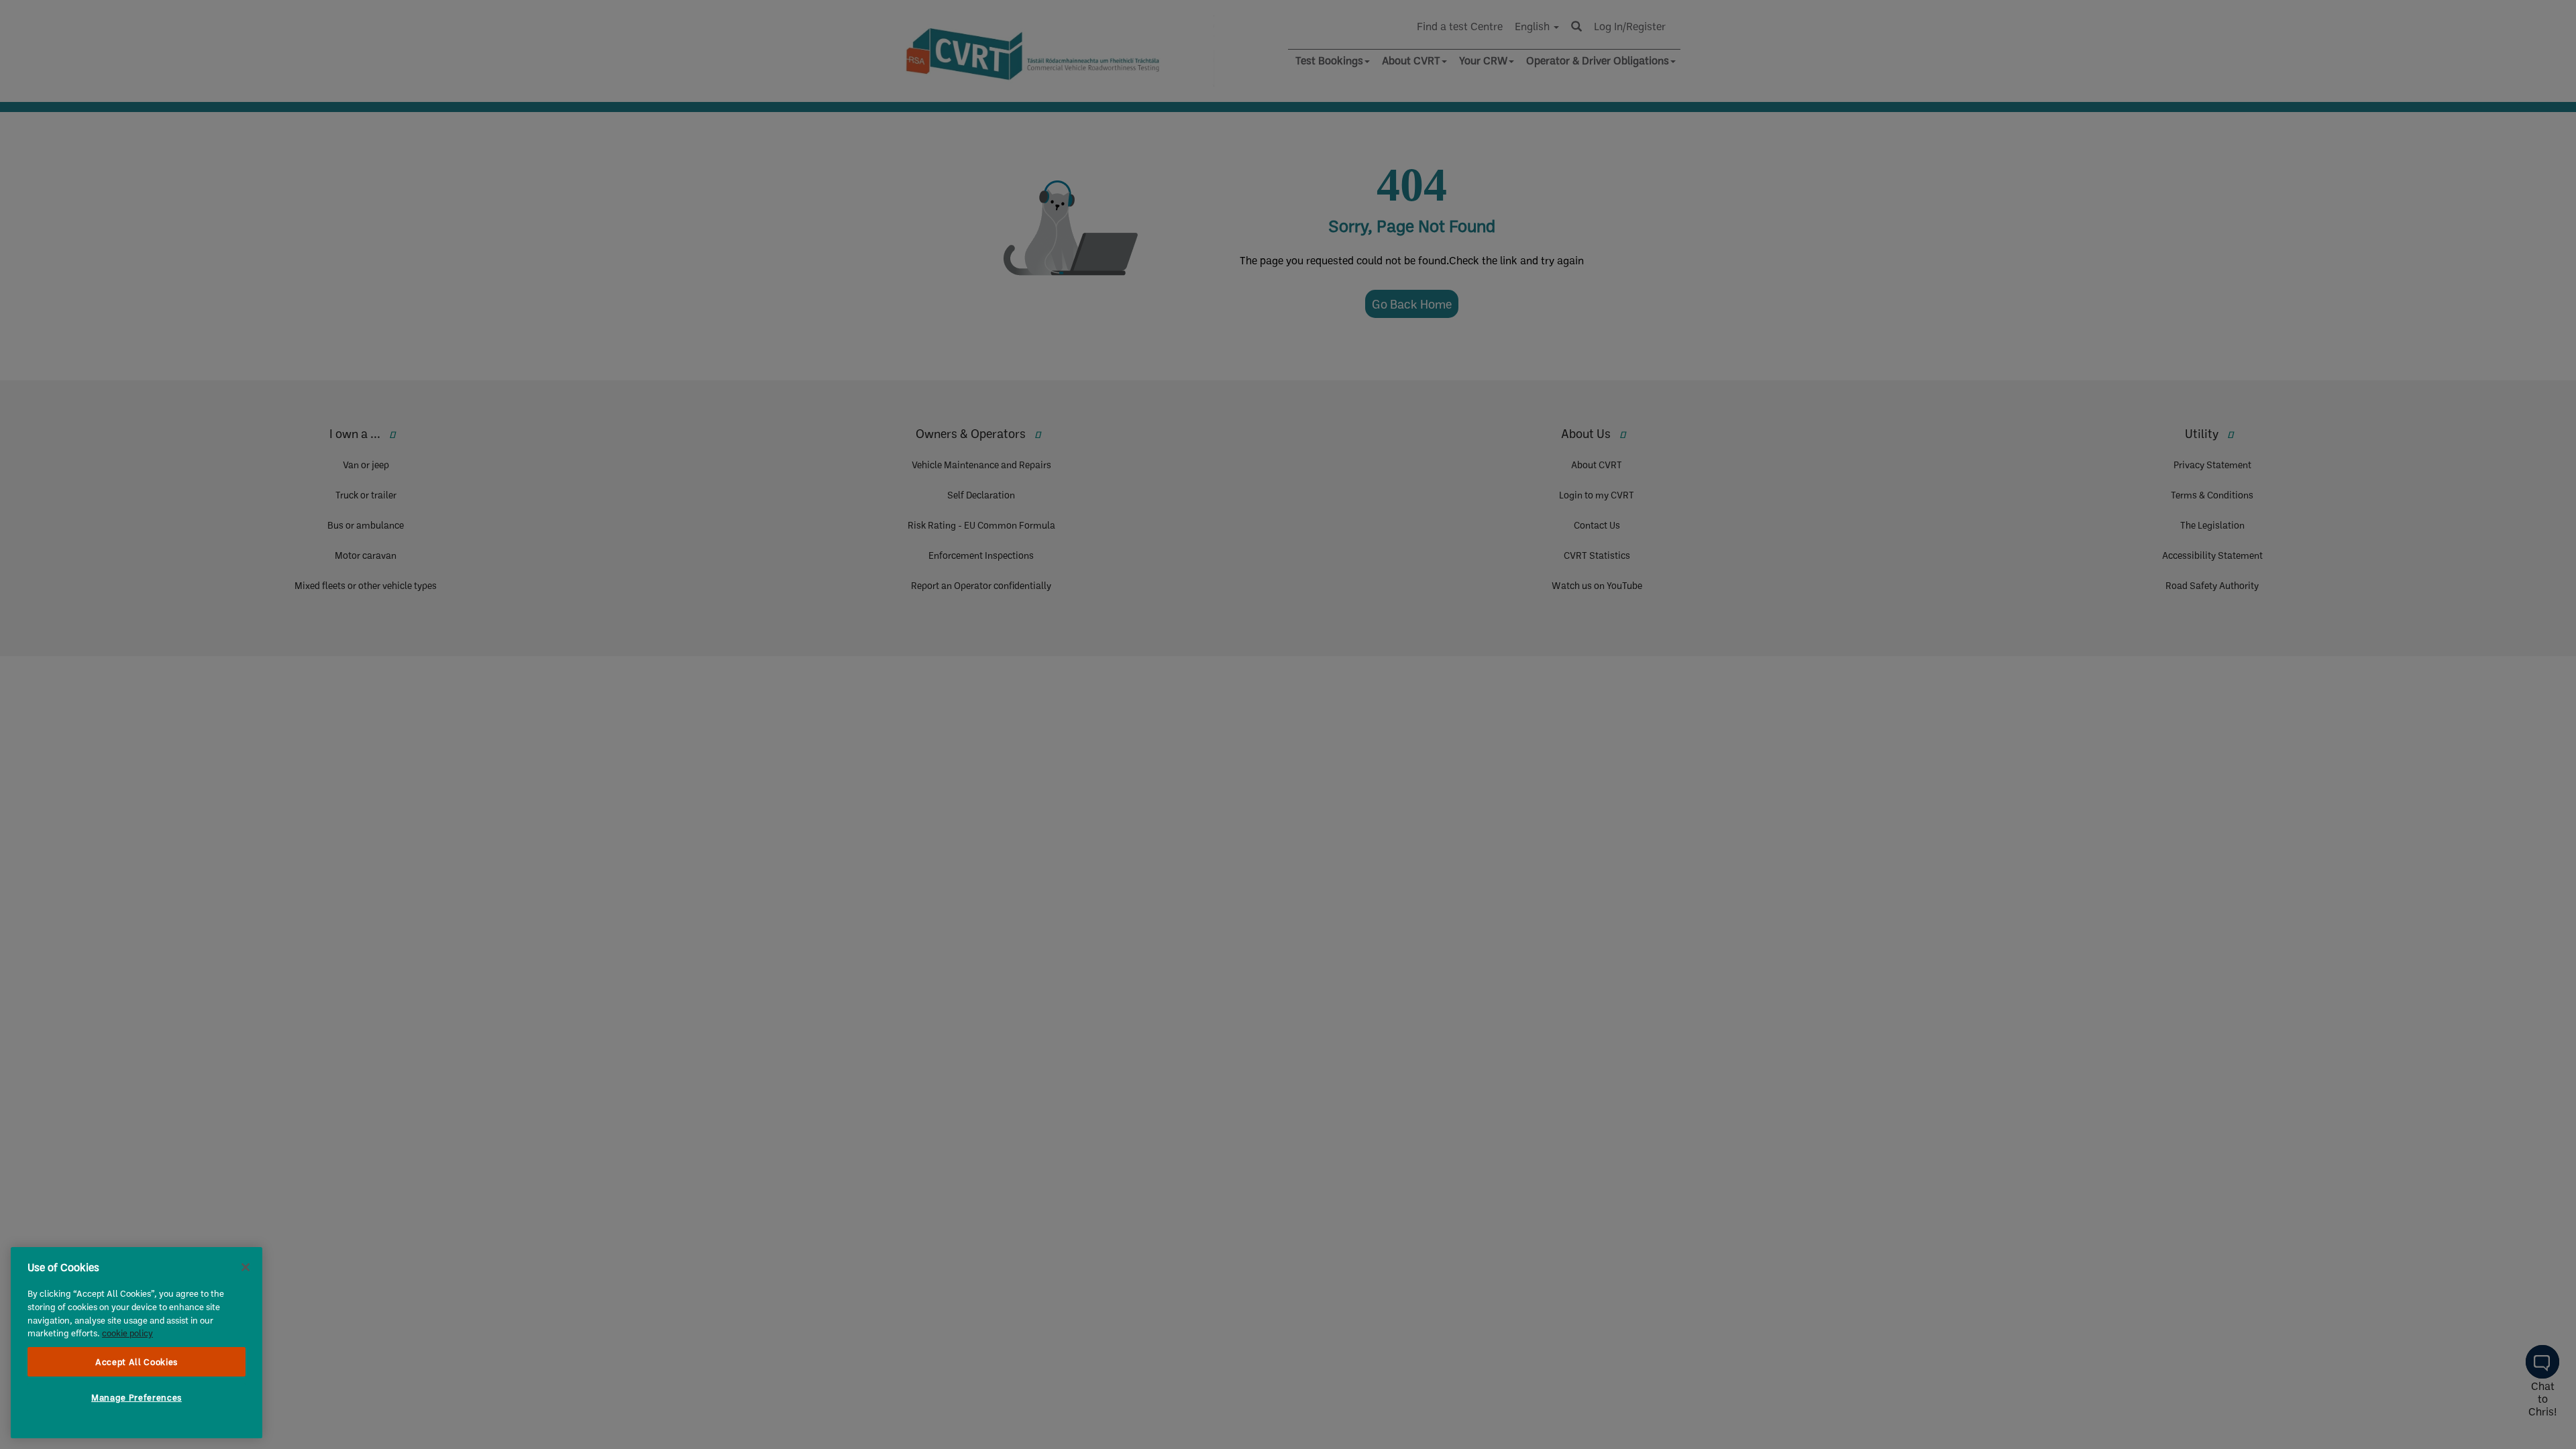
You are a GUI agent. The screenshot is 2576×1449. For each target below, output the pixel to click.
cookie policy (127, 1333)
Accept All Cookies (137, 1362)
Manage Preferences (137, 1397)
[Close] (246, 1267)
